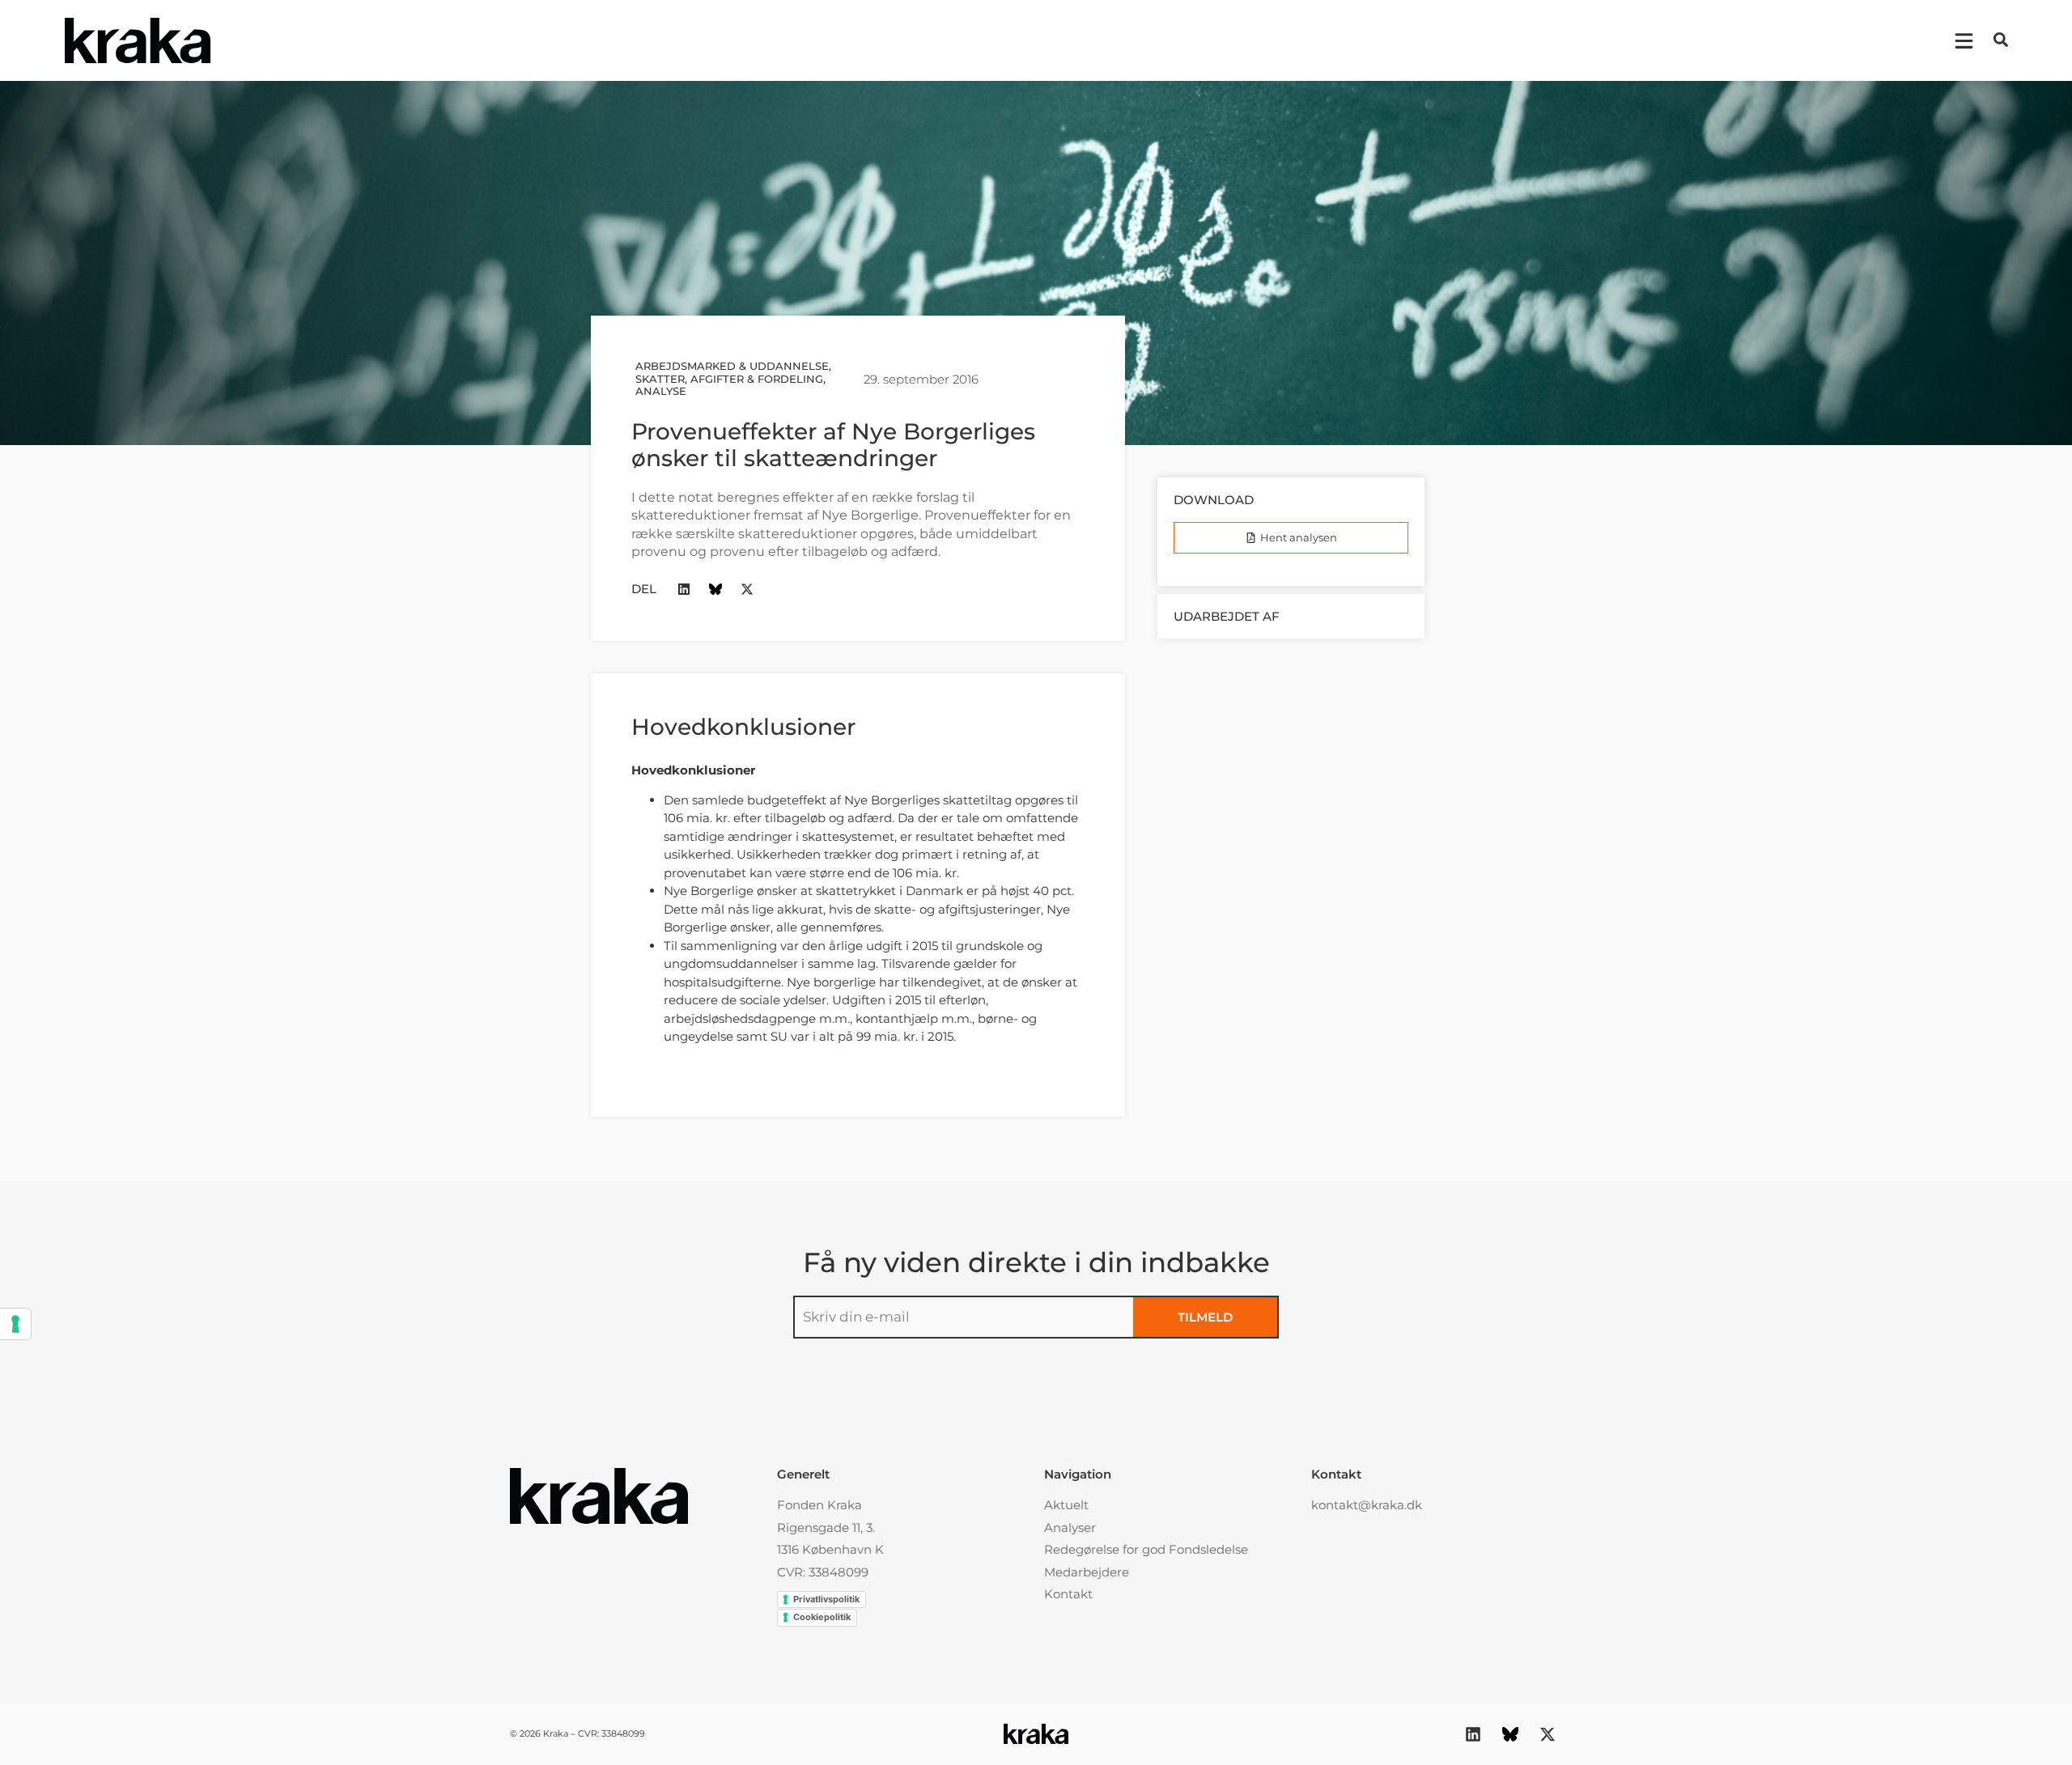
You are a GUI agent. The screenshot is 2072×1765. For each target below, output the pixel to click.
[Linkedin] (684, 590)
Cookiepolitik (822, 1617)
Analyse (661, 391)
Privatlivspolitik (826, 1599)
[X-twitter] (747, 590)
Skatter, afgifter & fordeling (729, 379)
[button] (2001, 40)
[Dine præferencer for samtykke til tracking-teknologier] (15, 1324)
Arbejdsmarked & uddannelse (732, 366)
